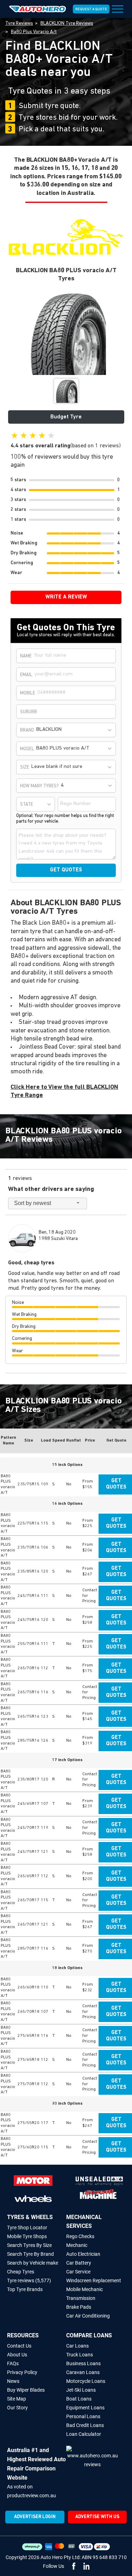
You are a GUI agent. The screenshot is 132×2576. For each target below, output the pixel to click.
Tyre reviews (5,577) (29, 2280)
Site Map (17, 2399)
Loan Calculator (84, 2434)
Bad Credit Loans (85, 2425)
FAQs (13, 2363)
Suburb (29, 712)
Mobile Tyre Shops (27, 2236)
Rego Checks (80, 2236)
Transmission (81, 2298)
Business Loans (83, 2363)
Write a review (66, 597)
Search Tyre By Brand (30, 2254)
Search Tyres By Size (29, 2245)
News (13, 2381)
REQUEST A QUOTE (91, 9)
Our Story (17, 2408)
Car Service (78, 2272)
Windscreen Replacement (94, 2280)
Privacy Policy (22, 2372)
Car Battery (79, 2263)
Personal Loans (83, 2416)
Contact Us (19, 2346)
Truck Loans (80, 2355)
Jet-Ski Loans (81, 2390)
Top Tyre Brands (25, 2289)
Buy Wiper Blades (26, 2390)
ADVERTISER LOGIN (35, 2517)
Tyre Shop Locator (27, 2228)
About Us (17, 2355)
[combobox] (75, 730)
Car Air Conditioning (88, 2316)
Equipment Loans (85, 2408)
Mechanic (77, 2245)
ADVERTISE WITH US (97, 2517)
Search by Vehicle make (33, 2263)
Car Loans (77, 2346)
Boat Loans (79, 2399)
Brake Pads (79, 2307)
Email (26, 675)
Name (26, 656)
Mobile (28, 693)
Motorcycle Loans (86, 2381)
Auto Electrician (83, 2254)
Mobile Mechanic (84, 2289)
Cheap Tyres (21, 2272)
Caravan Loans (83, 2372)
